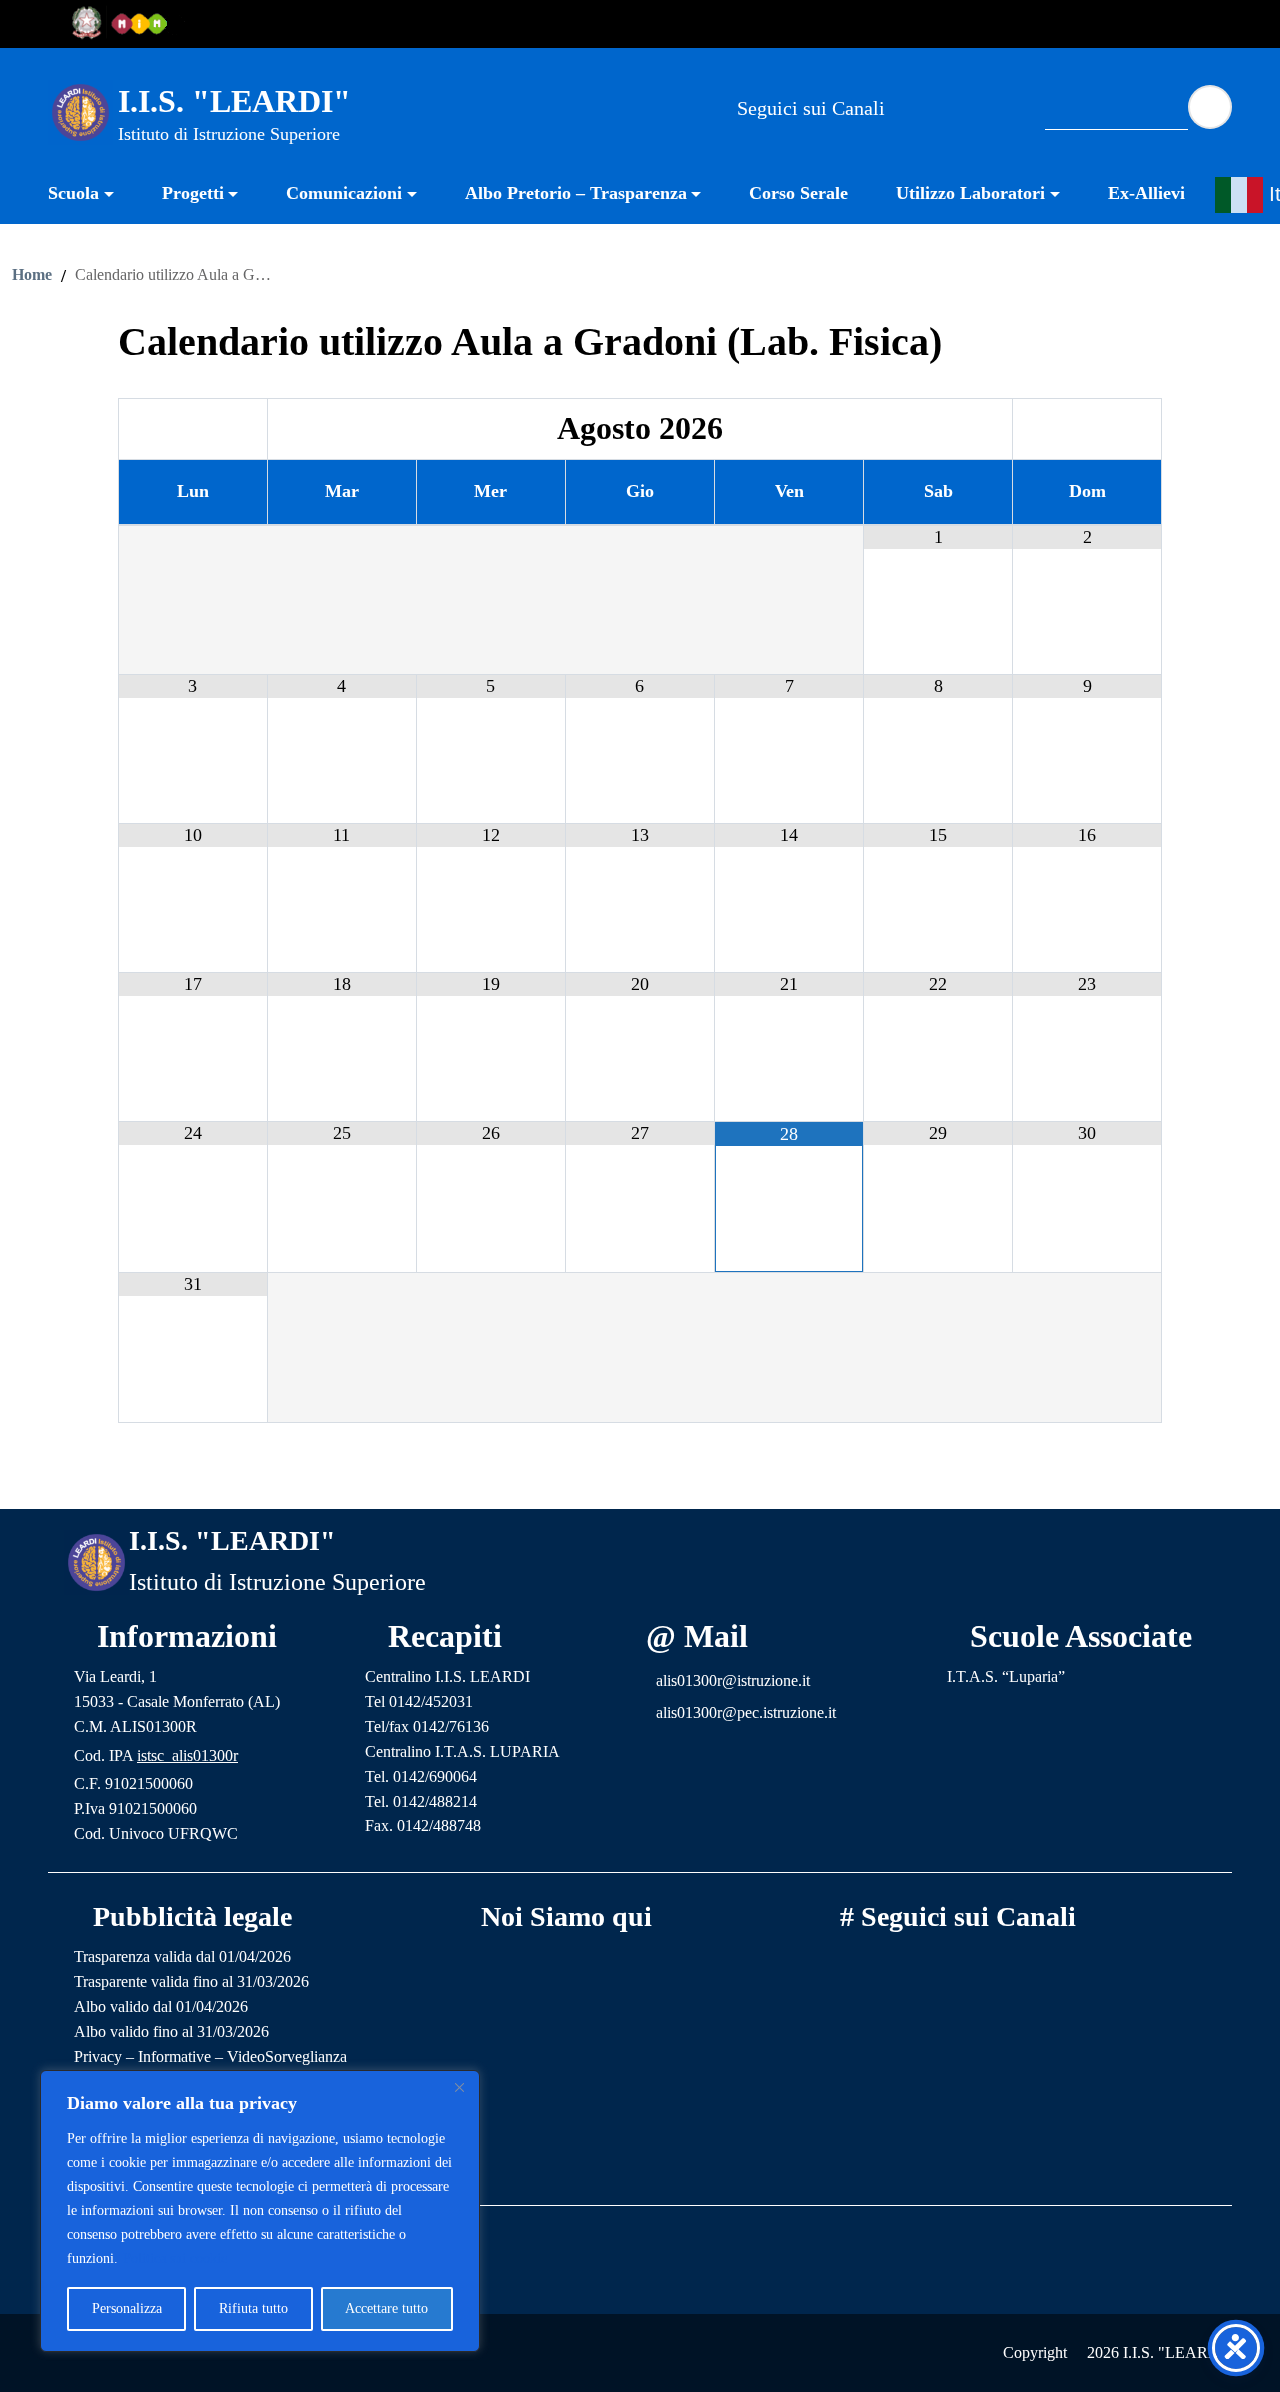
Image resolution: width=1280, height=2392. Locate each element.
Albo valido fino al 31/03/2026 (171, 2031)
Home (32, 275)
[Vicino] (459, 2087)
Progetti (193, 193)
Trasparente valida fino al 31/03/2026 (191, 1981)
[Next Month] (1087, 429)
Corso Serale (798, 193)
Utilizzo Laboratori (970, 193)
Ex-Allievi (1146, 193)
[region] (260, 2211)
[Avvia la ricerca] (1210, 107)
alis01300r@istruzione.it (733, 1680)
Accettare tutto (386, 2308)
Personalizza (127, 2308)
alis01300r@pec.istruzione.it (746, 1712)
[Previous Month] (193, 429)
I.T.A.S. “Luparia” (1006, 1676)
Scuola (73, 193)
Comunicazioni (344, 193)
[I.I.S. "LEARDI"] (80, 111)
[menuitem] (93, 195)
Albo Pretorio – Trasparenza (576, 193)
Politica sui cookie (175, 2258)
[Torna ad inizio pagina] (640, 1478)
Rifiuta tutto (253, 2308)
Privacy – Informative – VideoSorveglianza (210, 2056)
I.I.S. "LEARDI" (234, 101)
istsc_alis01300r (187, 1755)
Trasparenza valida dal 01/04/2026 (182, 1956)
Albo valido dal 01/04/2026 (161, 2006)
